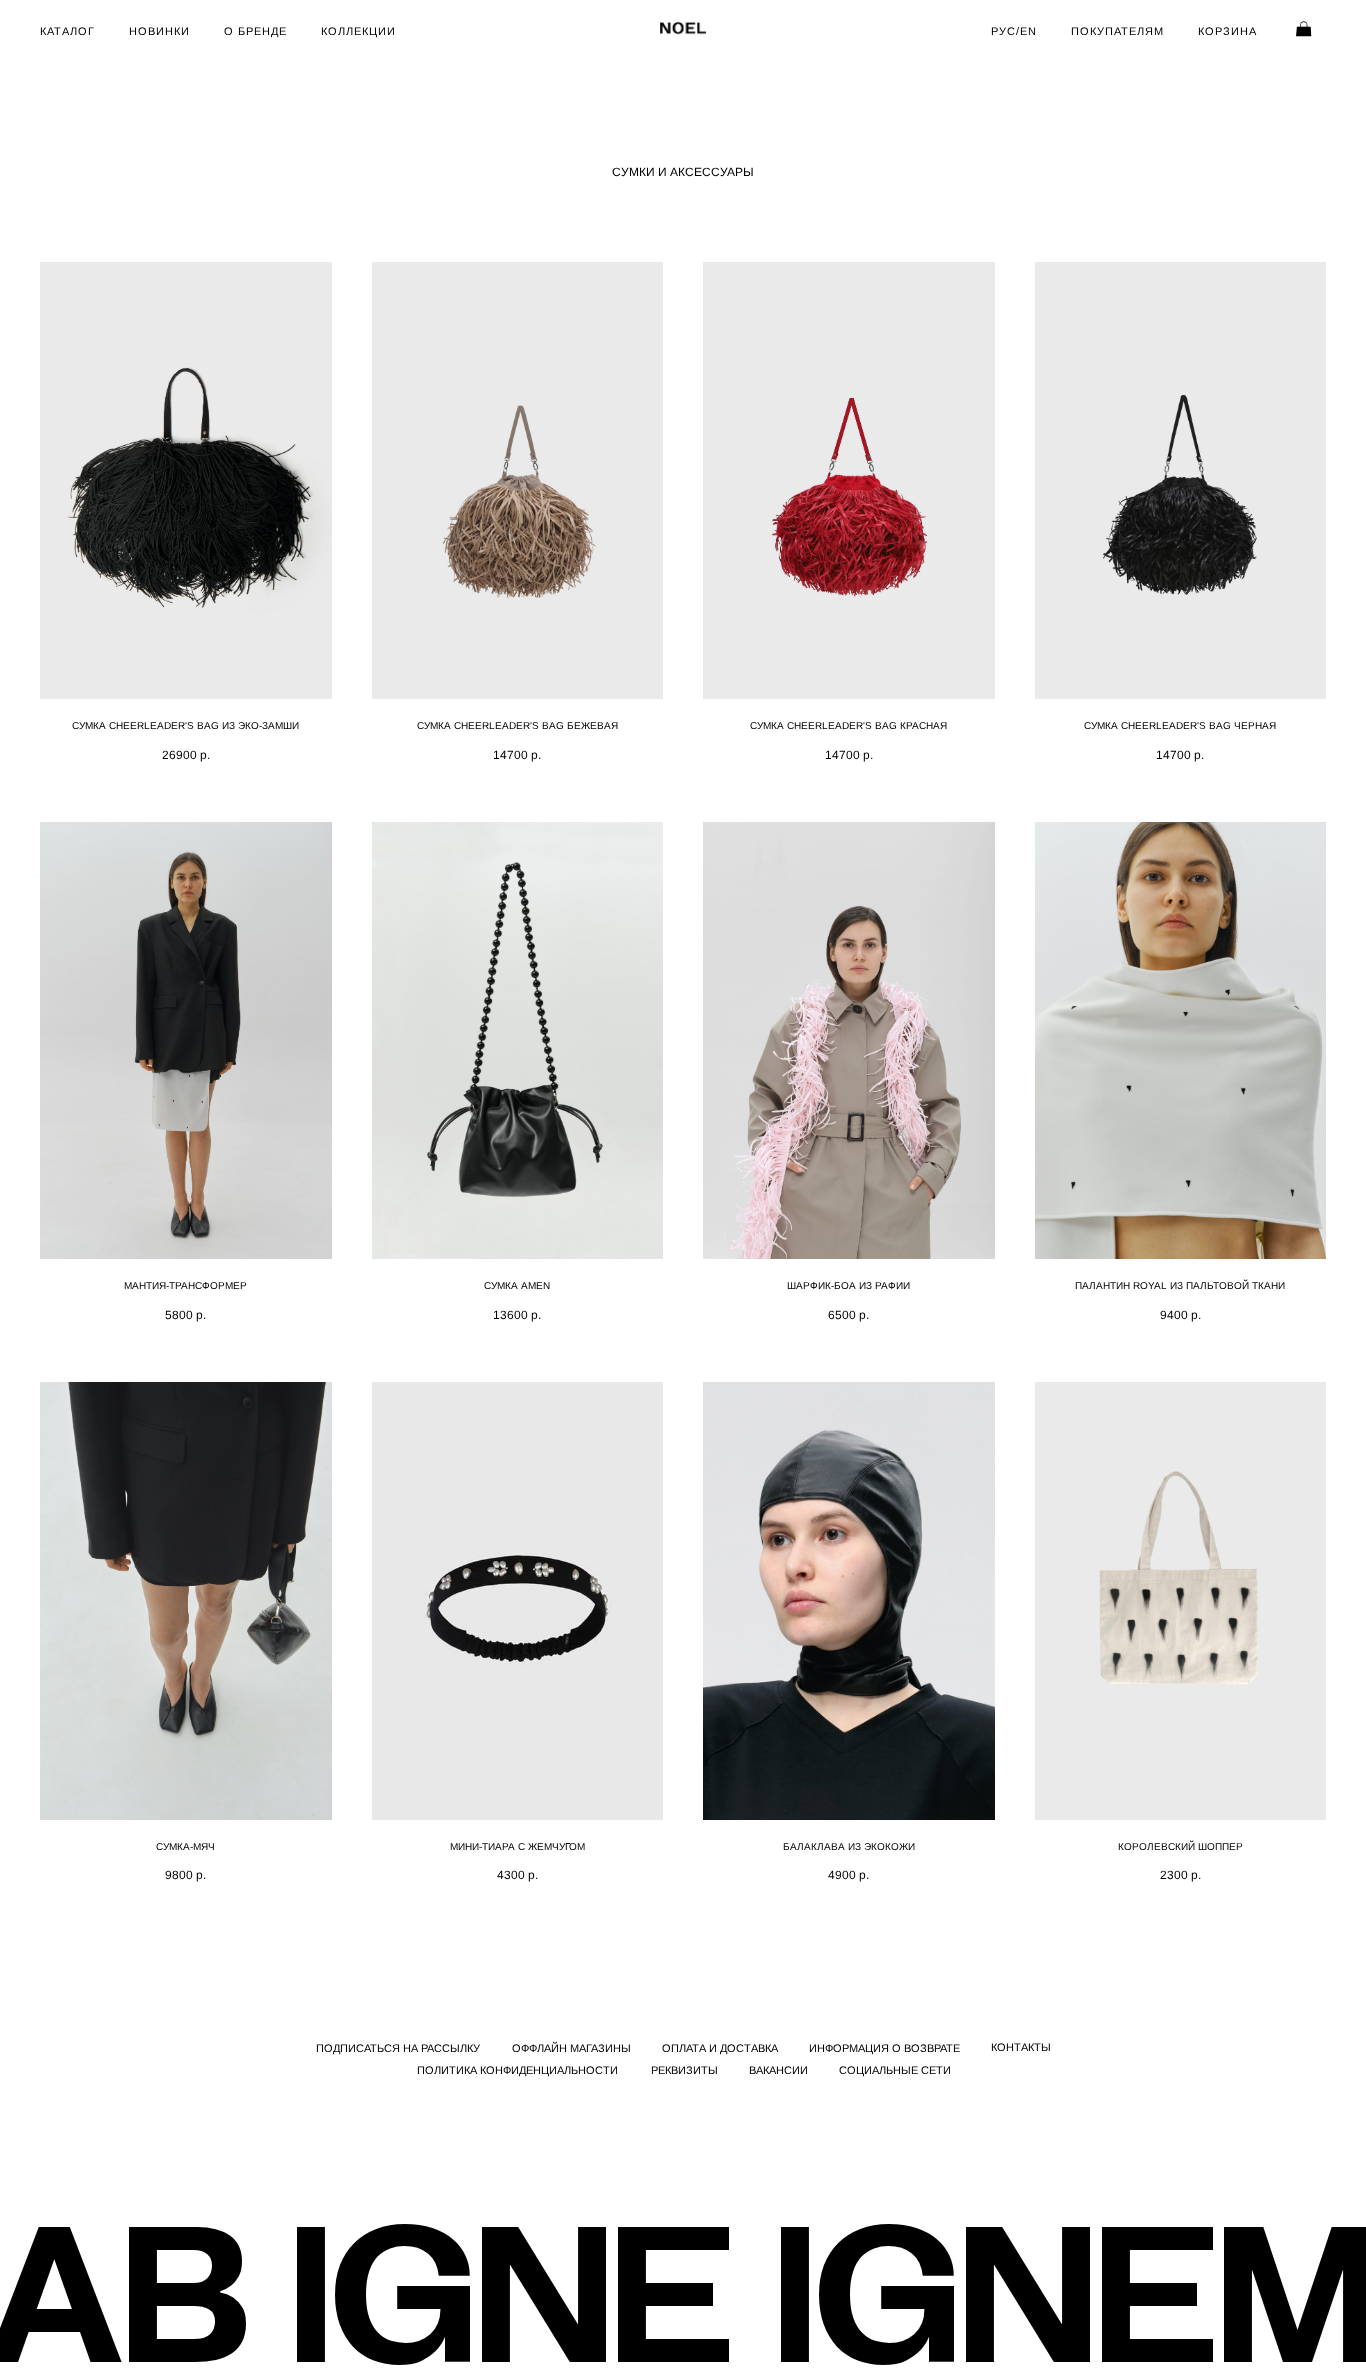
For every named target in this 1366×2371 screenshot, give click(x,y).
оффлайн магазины (571, 2048)
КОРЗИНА (1227, 31)
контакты (1021, 2047)
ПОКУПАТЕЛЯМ (1117, 31)
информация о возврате (884, 2048)
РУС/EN (1014, 31)
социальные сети (895, 2070)
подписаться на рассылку (398, 2048)
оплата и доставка (720, 2048)
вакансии (778, 2070)
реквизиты (684, 2070)
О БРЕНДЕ (255, 31)
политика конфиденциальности (517, 2070)
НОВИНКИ (159, 31)
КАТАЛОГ (67, 31)
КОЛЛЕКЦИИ (358, 31)
